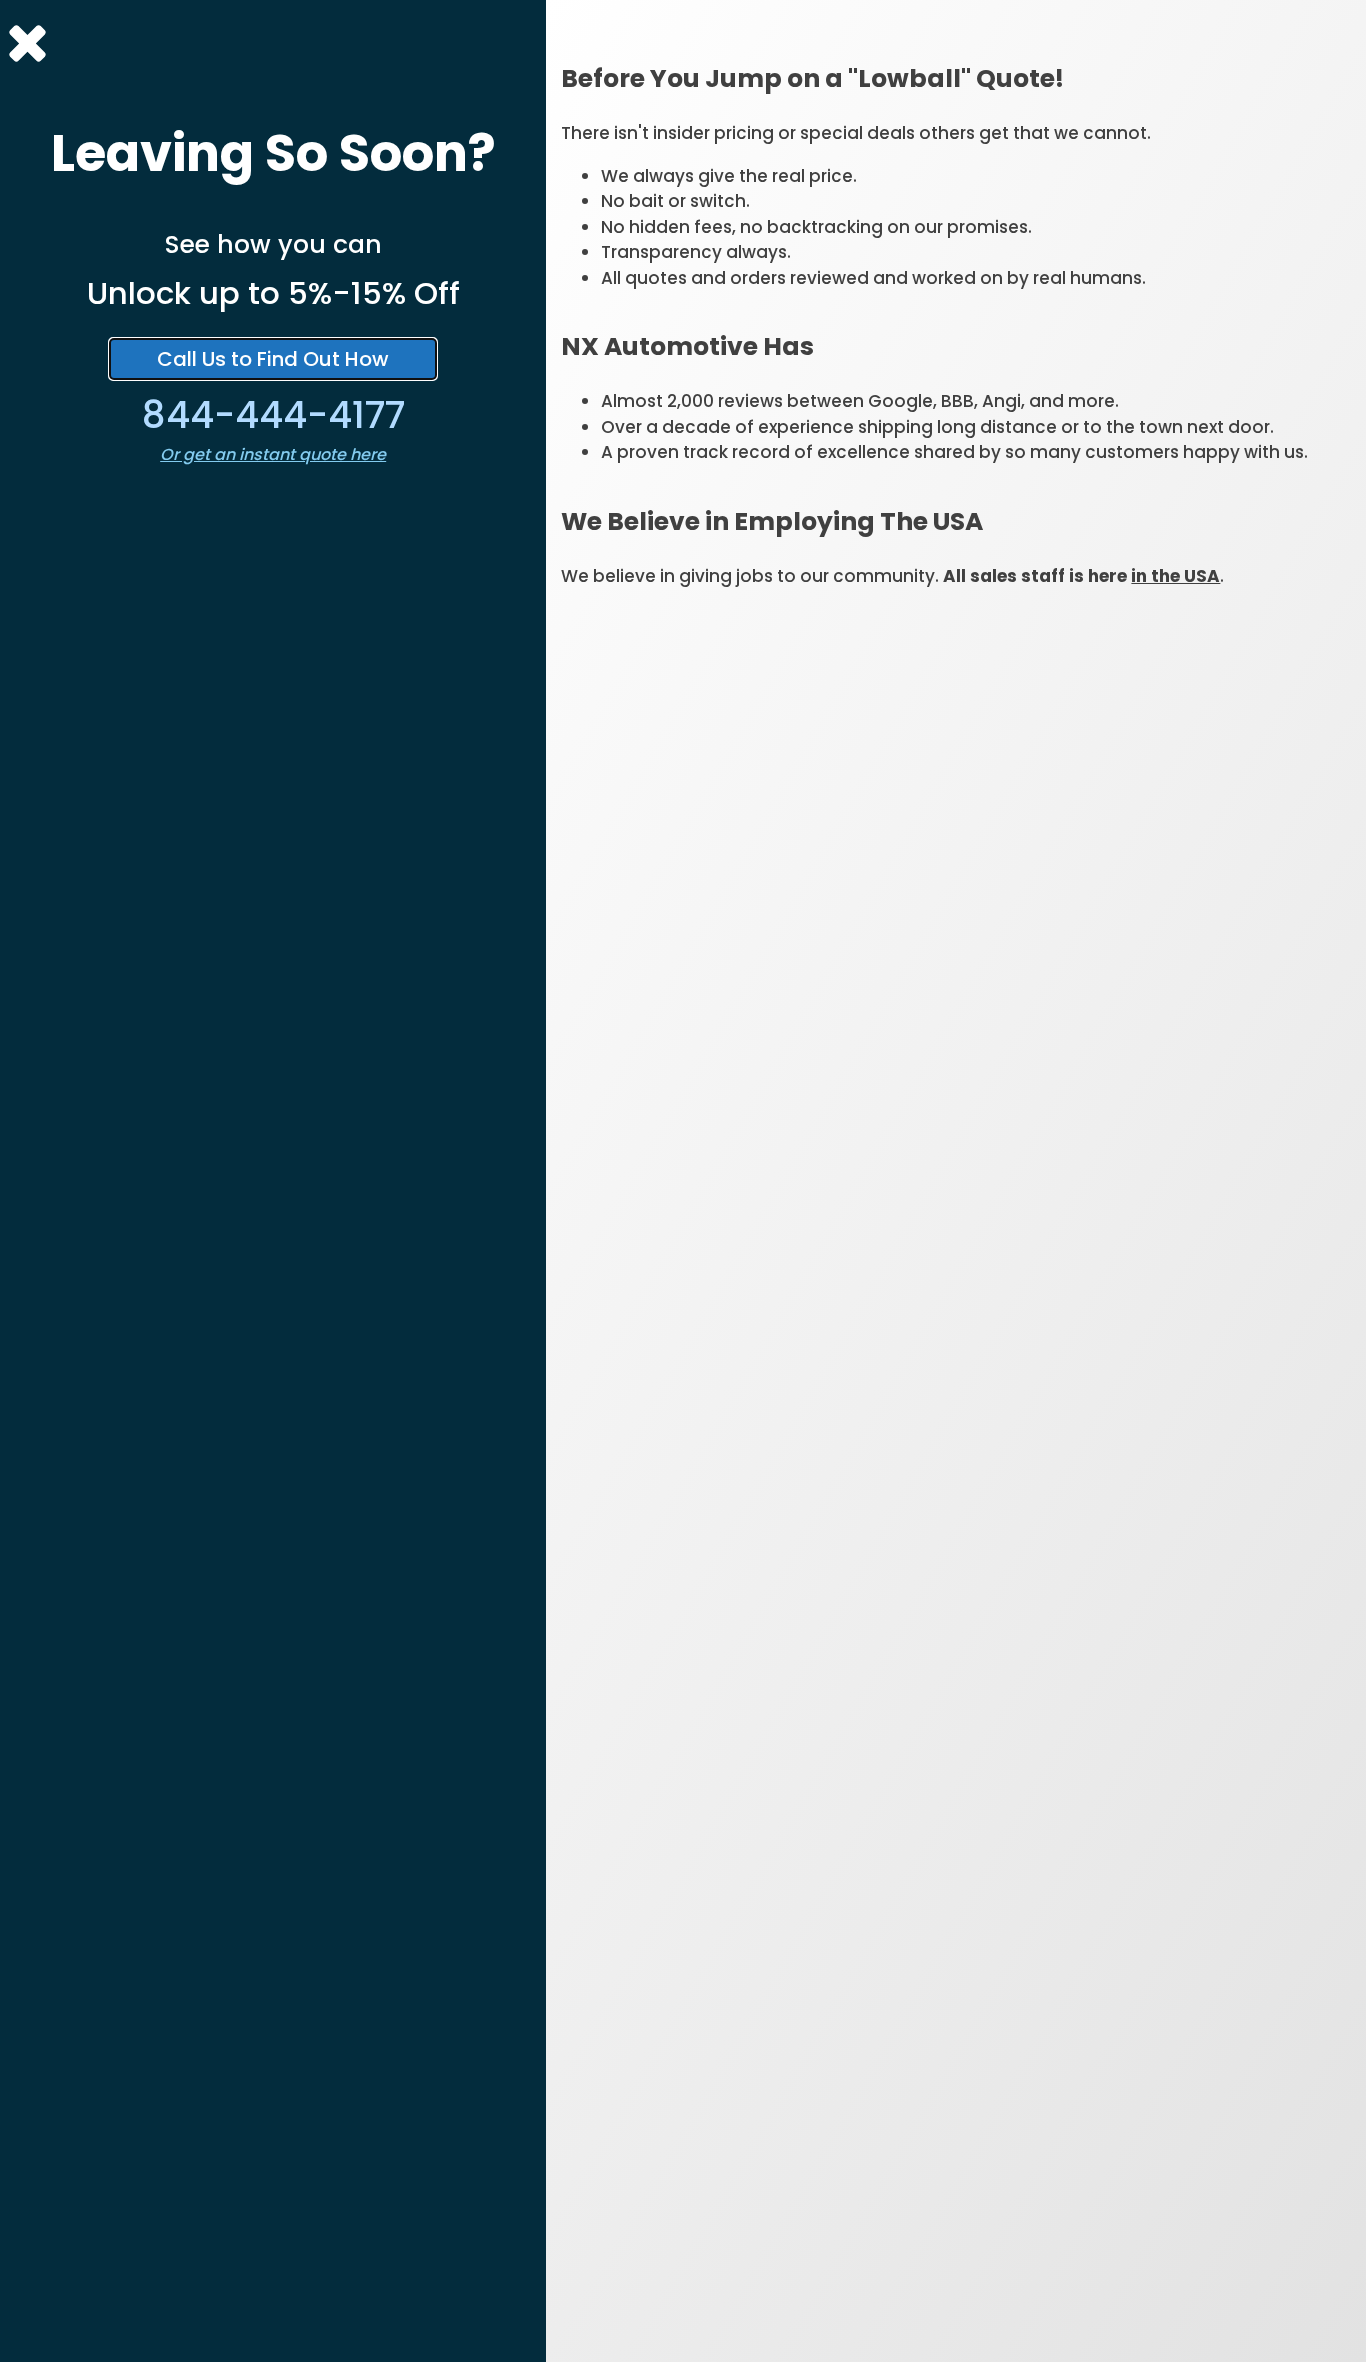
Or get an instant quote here (273, 454)
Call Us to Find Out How (273, 359)
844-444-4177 (273, 415)
